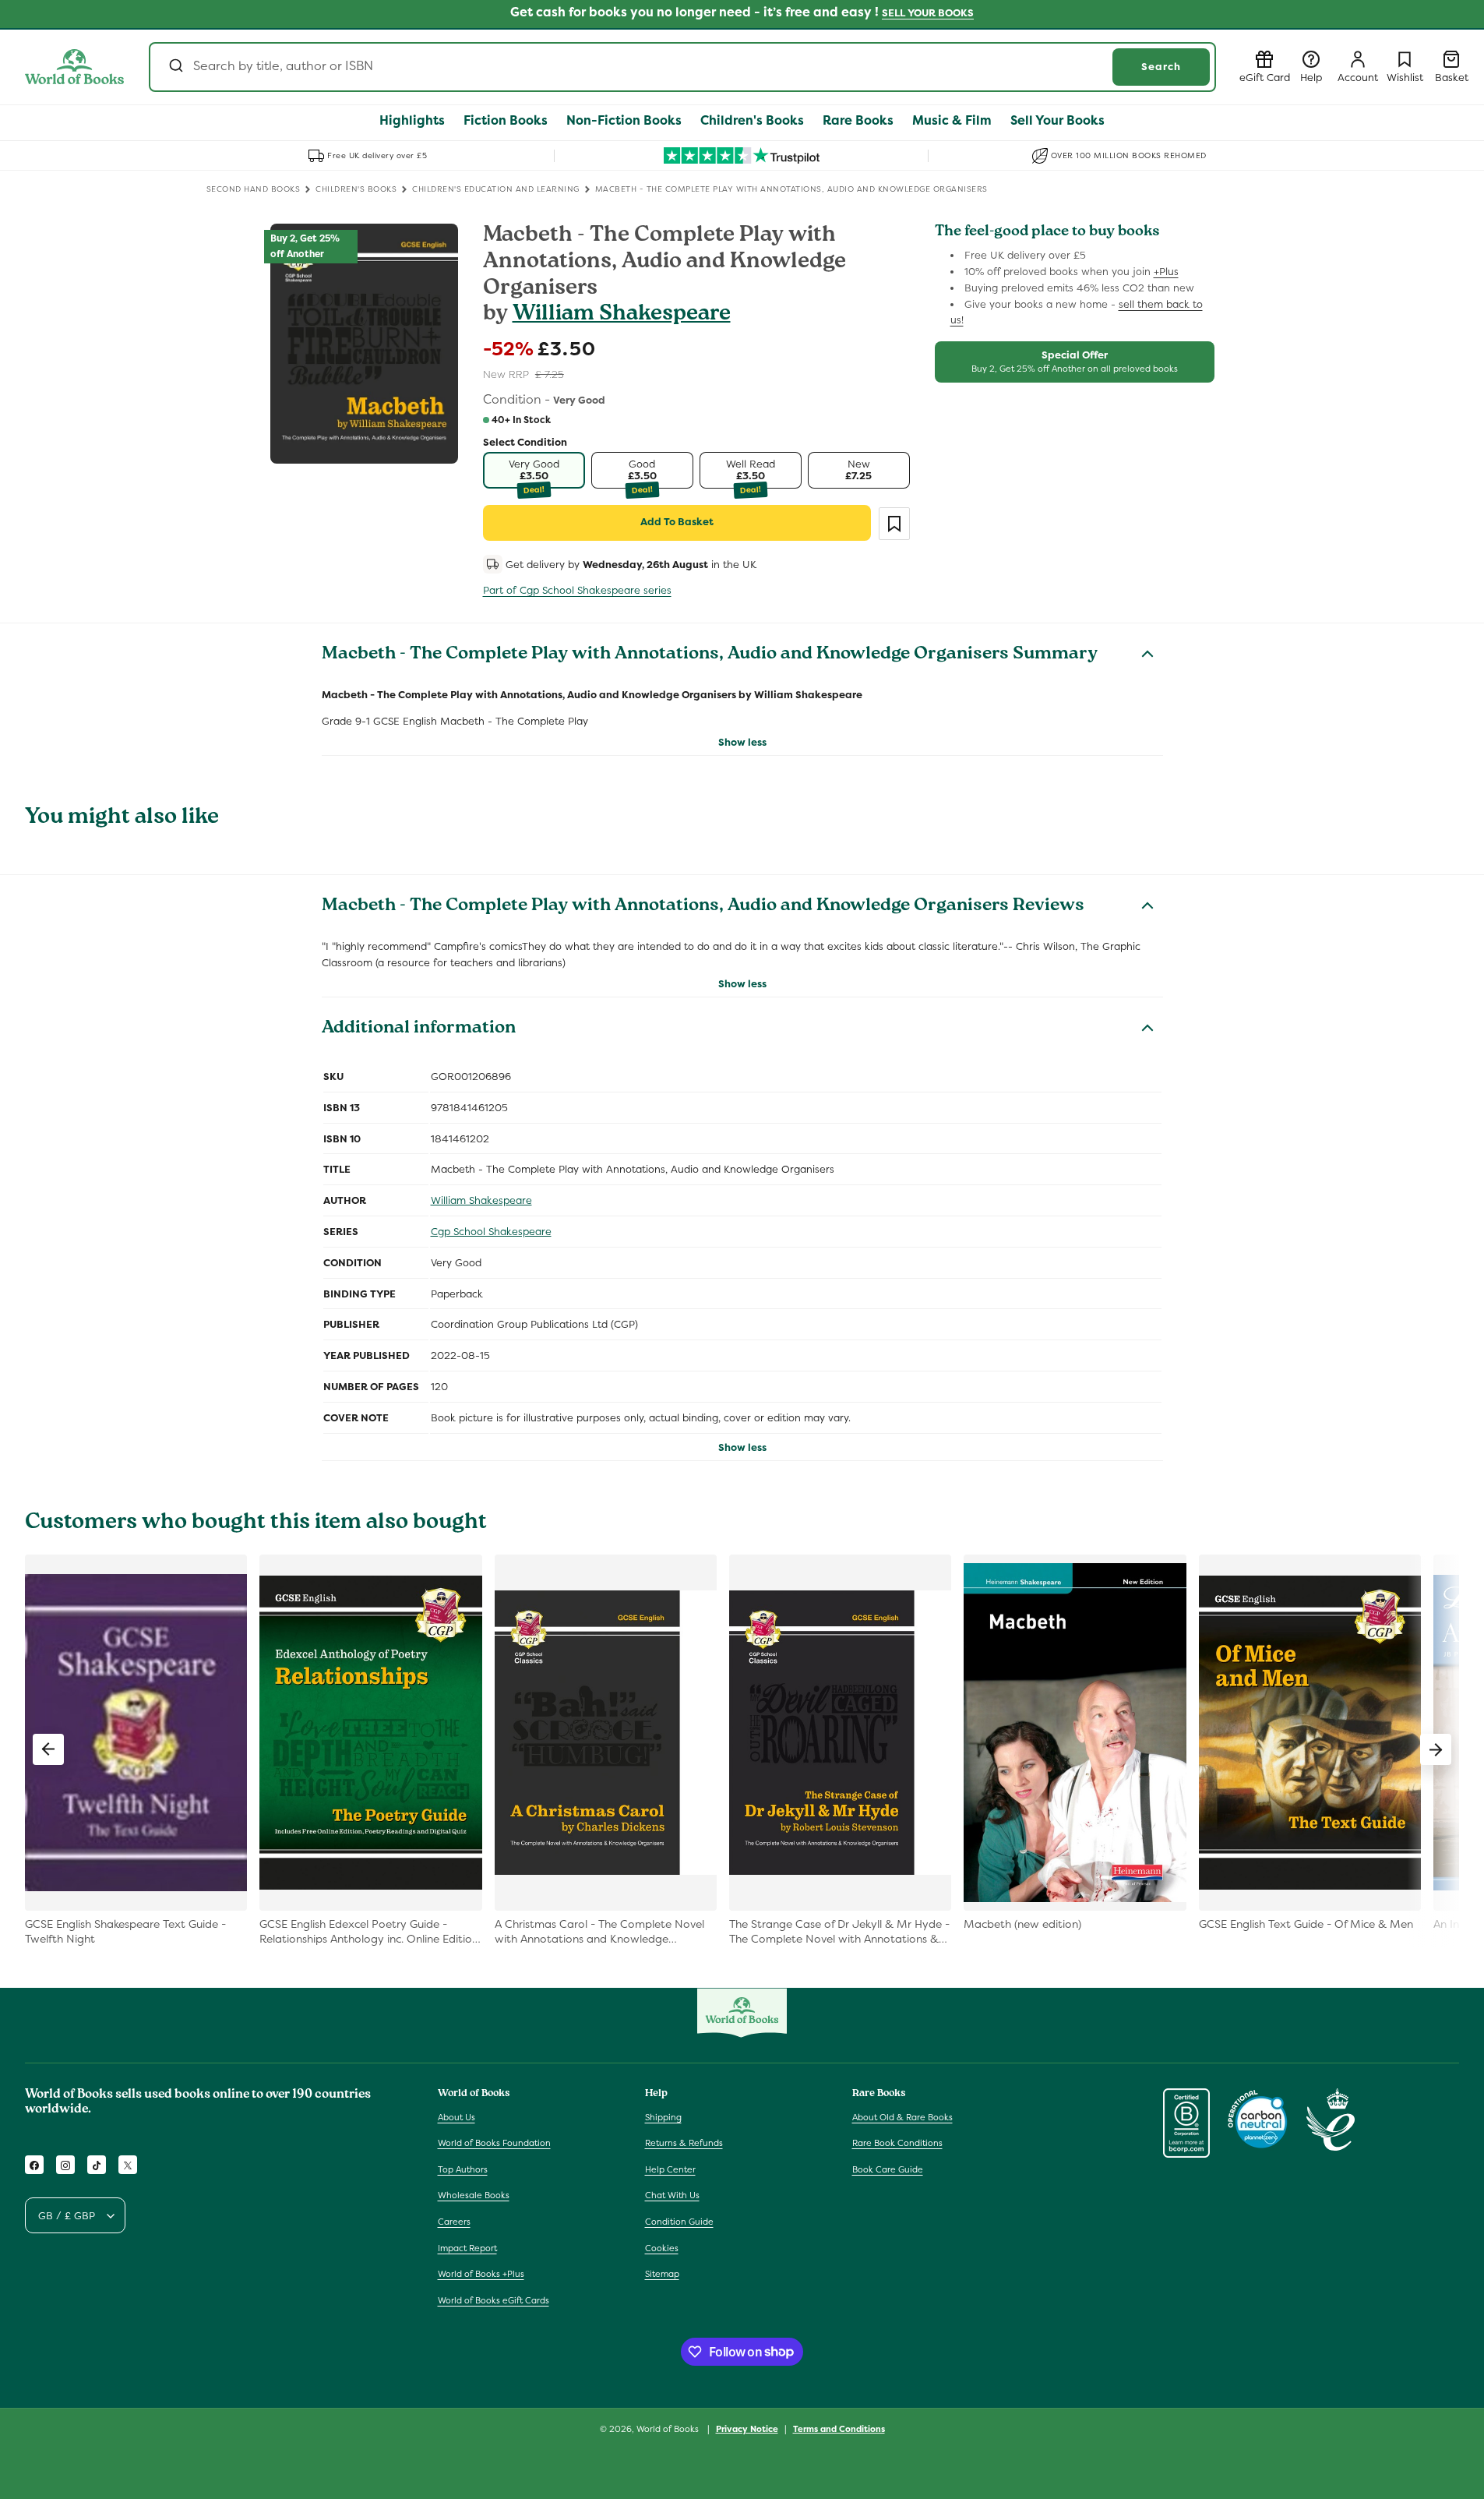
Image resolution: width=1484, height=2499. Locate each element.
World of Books (669, 2429)
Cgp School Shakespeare (491, 1232)
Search (1161, 67)
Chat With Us (672, 2196)
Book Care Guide (888, 2169)
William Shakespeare (622, 315)
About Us (456, 2117)
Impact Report (467, 2248)
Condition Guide (679, 2222)
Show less (742, 742)
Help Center (670, 2169)
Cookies (662, 2248)
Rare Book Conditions (897, 2143)
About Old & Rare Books (902, 2117)
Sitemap (662, 2274)
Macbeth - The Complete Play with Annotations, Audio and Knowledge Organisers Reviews (703, 907)
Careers (454, 2222)
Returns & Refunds (684, 2143)
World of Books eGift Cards (493, 2300)
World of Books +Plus (481, 2274)
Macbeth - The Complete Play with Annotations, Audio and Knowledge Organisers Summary (710, 655)
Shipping (663, 2117)
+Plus (1166, 272)
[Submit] (175, 67)
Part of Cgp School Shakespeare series (577, 590)
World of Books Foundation (494, 2143)
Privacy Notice (747, 2428)
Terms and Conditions (839, 2428)
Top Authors (463, 2169)
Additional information (419, 1029)
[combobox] (682, 67)
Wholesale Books (474, 2196)
